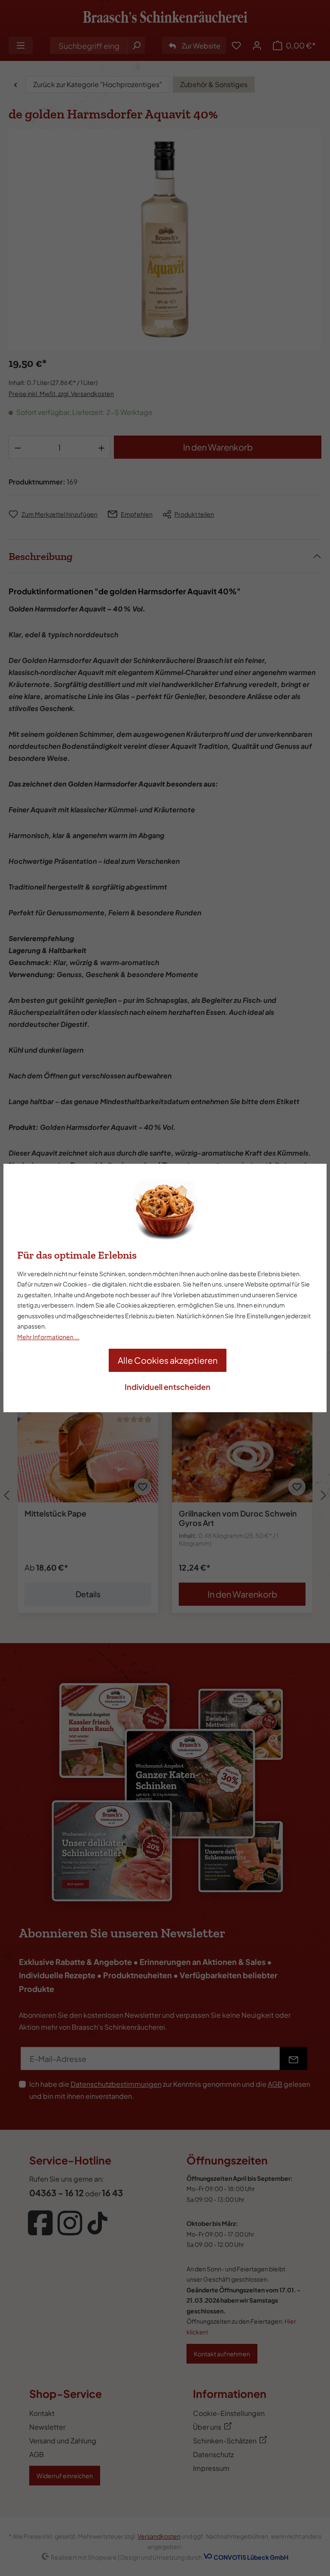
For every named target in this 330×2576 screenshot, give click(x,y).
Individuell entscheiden (168, 1387)
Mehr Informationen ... (48, 1337)
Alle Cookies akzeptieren (168, 1360)
